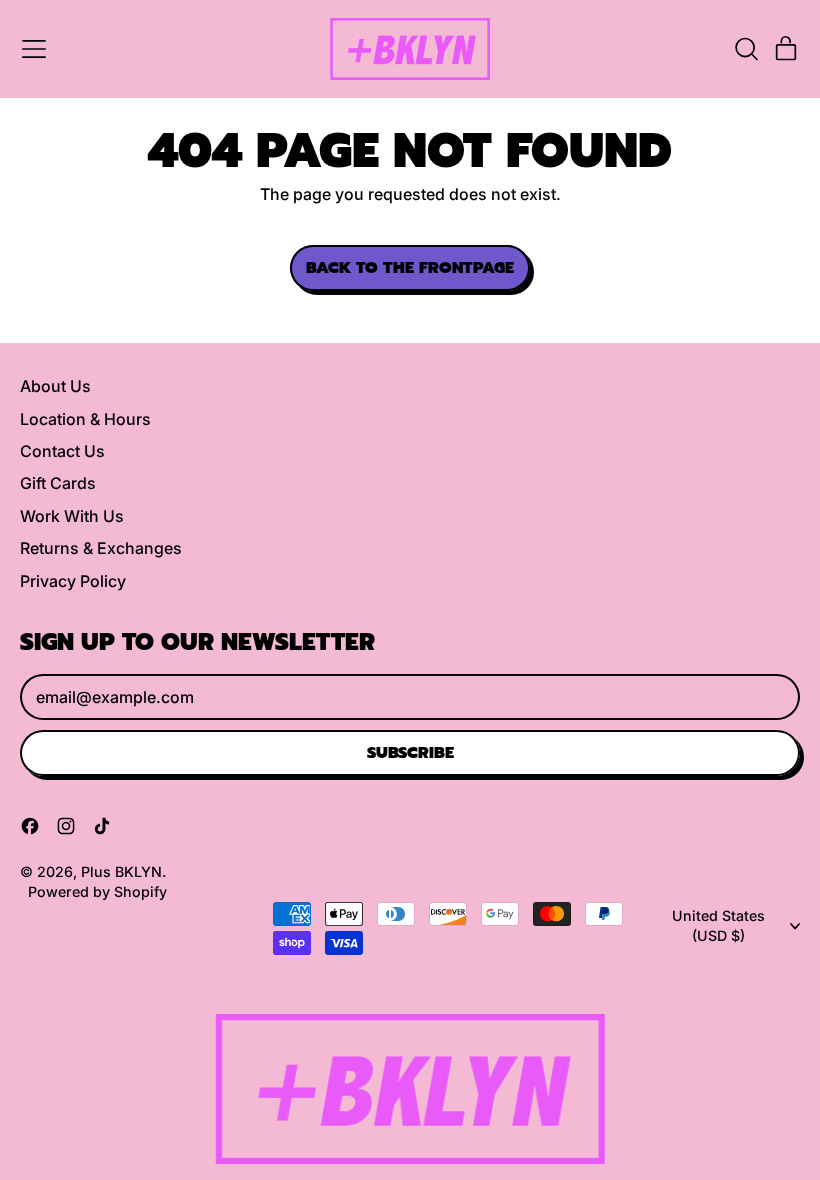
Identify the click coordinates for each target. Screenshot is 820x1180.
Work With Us (72, 516)
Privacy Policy (73, 581)
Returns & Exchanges (101, 548)
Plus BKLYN (121, 871)
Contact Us (62, 451)
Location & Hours (85, 419)
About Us (55, 386)
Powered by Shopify (97, 891)
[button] (746, 49)
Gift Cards (58, 483)
